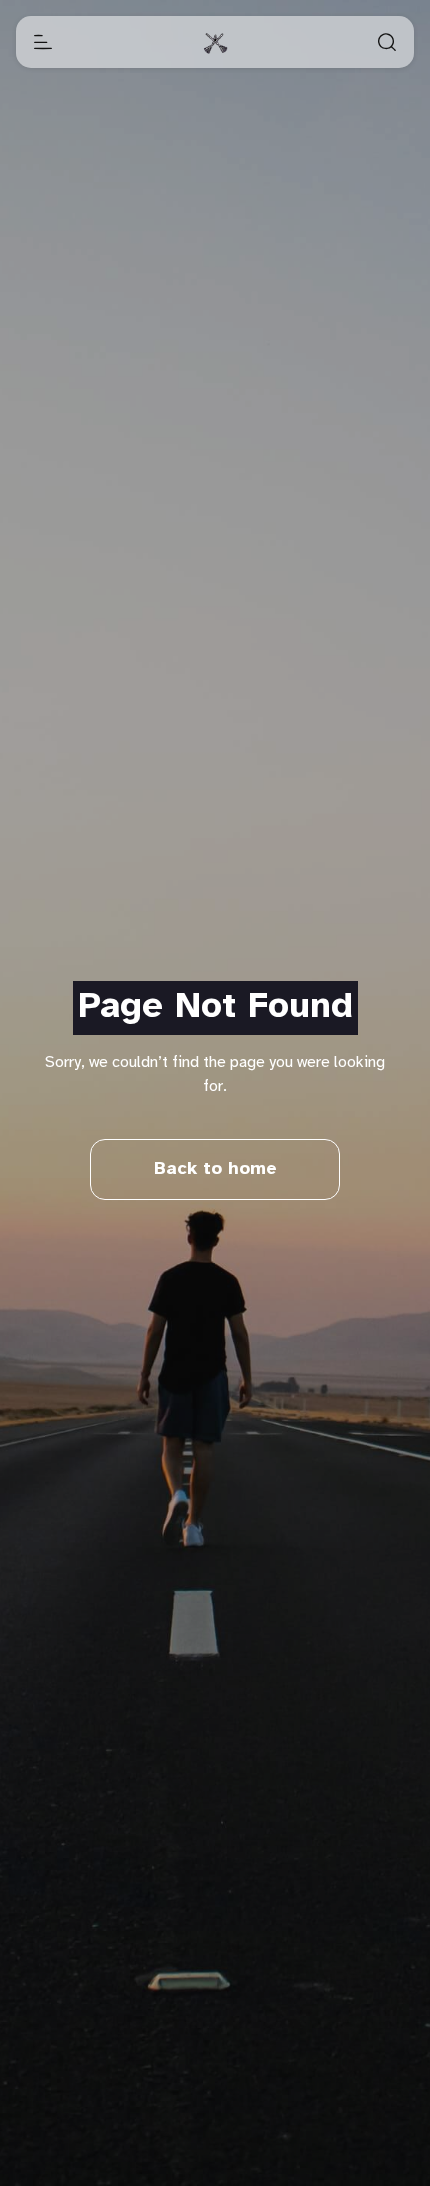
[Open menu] (43, 42)
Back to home (215, 1169)
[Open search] (387, 42)
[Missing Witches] (215, 42)
